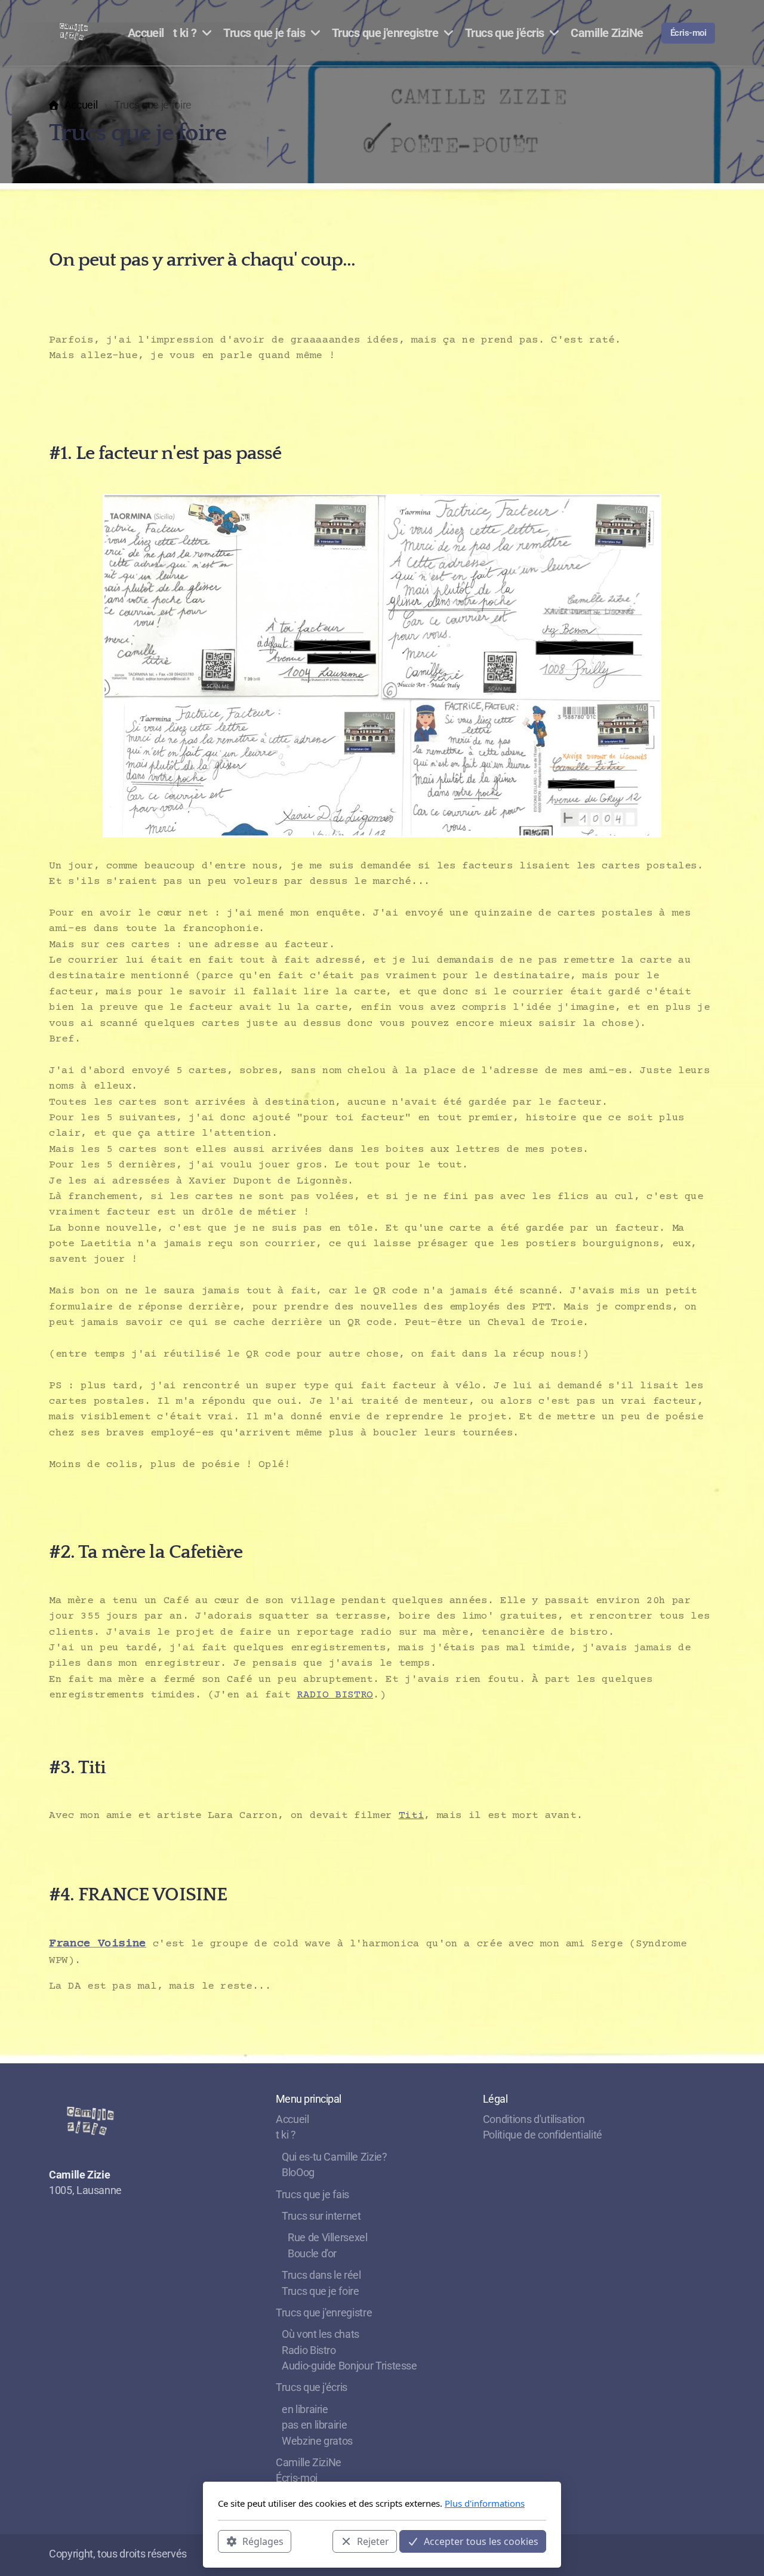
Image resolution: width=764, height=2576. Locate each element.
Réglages (263, 2541)
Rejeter (373, 2541)
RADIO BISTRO (335, 1695)
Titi (412, 1816)
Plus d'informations (485, 2503)
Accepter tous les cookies (481, 2541)
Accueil (81, 105)
